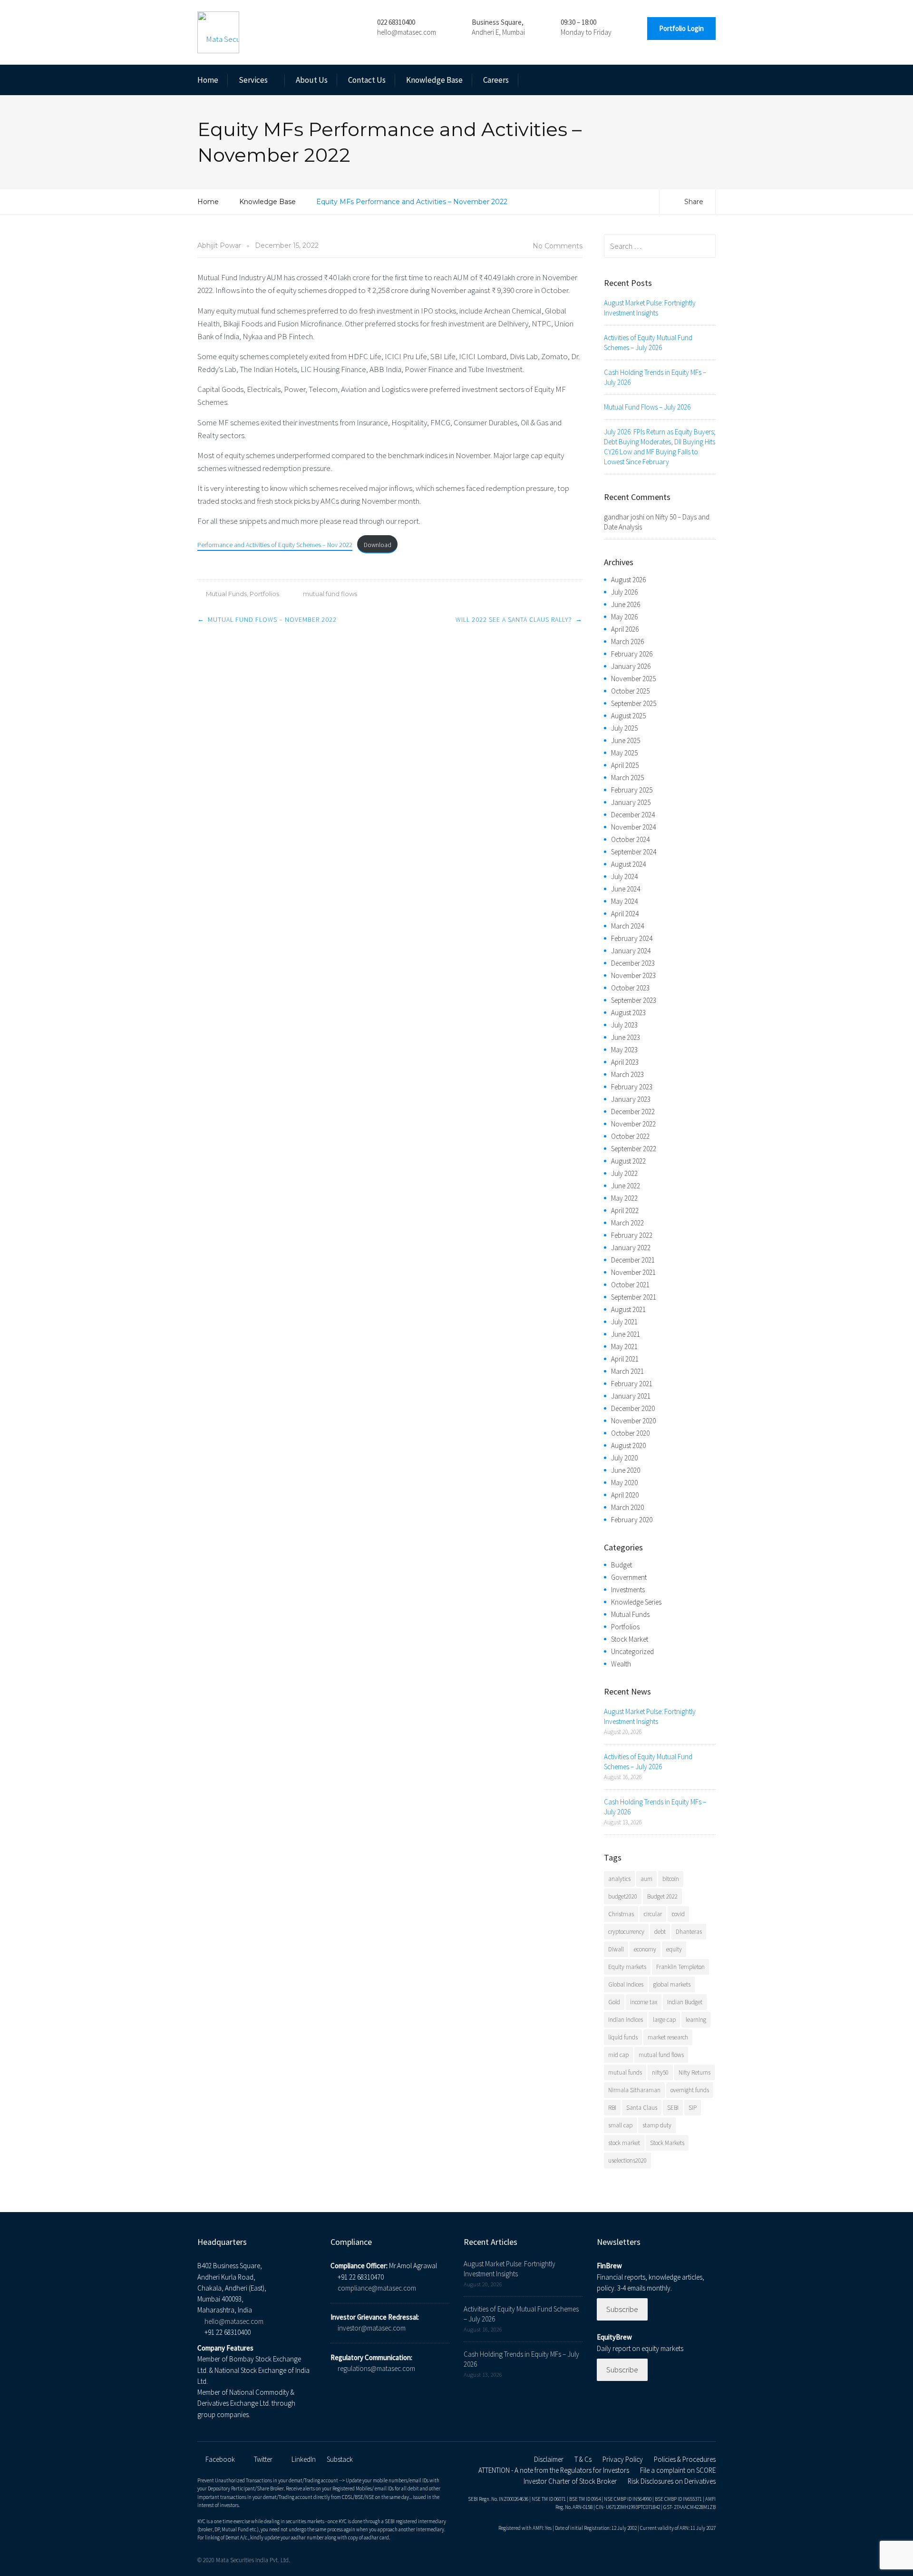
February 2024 (632, 938)
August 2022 (628, 1161)
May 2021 (624, 1347)
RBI (612, 2108)
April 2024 (625, 914)
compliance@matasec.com (377, 2288)
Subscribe (622, 2309)
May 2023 (624, 1050)
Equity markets (627, 1967)
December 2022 (633, 1112)
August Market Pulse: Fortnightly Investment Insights (650, 308)
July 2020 (624, 1458)
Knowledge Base (434, 80)
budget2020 (623, 1896)
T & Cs (583, 2459)
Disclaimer (549, 2459)
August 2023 (628, 1013)
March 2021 (627, 1371)
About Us (312, 80)
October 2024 (630, 839)
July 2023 (624, 1025)
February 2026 (632, 654)
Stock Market (630, 1639)
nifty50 (660, 2072)
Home (208, 80)
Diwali (616, 1949)
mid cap (618, 2055)
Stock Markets (667, 2143)
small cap (620, 2125)
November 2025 (633, 679)
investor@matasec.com (372, 2328)
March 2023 (627, 1074)
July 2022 (624, 1173)
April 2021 (625, 1359)
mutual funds (625, 2072)
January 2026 (631, 666)
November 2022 (633, 1124)
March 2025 (627, 778)
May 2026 (624, 617)
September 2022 (634, 1149)
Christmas (621, 1914)
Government (629, 1577)
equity (674, 1949)
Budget (622, 1565)
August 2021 (628, 1309)
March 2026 (627, 642)
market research (668, 2037)
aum (646, 1879)
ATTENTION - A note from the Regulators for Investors (554, 2470)
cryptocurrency (626, 1932)
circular (653, 1914)
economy (645, 1949)
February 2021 (632, 1384)
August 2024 (628, 864)
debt (660, 1932)
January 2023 (631, 1099)
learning (696, 2020)
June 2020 (626, 1470)
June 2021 (626, 1334)
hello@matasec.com (407, 32)
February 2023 (632, 1087)
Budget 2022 (662, 1896)
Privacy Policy (623, 2459)
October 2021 (630, 1285)
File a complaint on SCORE (678, 2470)
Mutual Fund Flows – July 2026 (647, 407)
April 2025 (625, 765)
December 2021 (633, 1260)
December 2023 (633, 963)
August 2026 (628, 580)
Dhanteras (689, 1932)
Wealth (621, 1664)
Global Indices (626, 1984)
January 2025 (631, 802)
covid (678, 1914)
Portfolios (264, 594)
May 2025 (624, 753)
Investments (628, 1590)
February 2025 (632, 790)
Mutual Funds (226, 594)
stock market (624, 2143)
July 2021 (624, 1322)
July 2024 (624, 877)
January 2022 (631, 1248)
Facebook (220, 2459)
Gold (614, 2002)
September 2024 (634, 852)
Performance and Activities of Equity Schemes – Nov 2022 (275, 545)
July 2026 (624, 592)
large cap (664, 2020)
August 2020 (628, 1445)
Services (253, 80)
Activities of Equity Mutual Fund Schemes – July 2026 (648, 343)
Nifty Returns (694, 2072)
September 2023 (634, 1000)
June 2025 (626, 740)
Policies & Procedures (685, 2459)
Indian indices (626, 2020)
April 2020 (625, 1495)
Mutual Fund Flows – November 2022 (272, 619)
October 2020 (630, 1433)
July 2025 (624, 728)
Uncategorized (632, 1651)
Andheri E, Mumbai (498, 32)
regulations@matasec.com (376, 2368)
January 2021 (631, 1396)
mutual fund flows (330, 594)
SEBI (673, 2108)
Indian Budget (685, 2002)
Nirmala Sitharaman (634, 2090)
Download (378, 545)
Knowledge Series (636, 1602)
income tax (644, 2002)
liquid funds (623, 2037)
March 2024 (627, 926)
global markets (672, 1984)
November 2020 (633, 1421)
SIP (693, 2108)
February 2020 (632, 1520)
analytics (619, 1879)
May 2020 (624, 1483)
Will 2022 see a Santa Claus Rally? (514, 619)
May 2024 (624, 901)
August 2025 (628, 716)
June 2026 (626, 604)
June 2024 (626, 889)
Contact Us (367, 80)
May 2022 (624, 1198)
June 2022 (626, 1186)
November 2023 (633, 975)
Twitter (263, 2459)
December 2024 (633, 815)
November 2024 (633, 827)
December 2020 (633, 1408)
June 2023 (626, 1037)
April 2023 (625, 1062)
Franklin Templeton (680, 1967)
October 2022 (630, 1136)
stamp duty (657, 2125)
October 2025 (630, 691)
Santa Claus (642, 2108)
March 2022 (627, 1223)
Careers (496, 80)
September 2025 (634, 703)
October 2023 (630, 988)
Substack (340, 2459)
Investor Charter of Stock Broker (570, 2481)
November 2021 (633, 1272)
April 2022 (625, 1210)
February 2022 (632, 1235)
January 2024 (631, 951)
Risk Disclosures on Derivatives (672, 2481)
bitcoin (671, 1879)
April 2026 (625, 629)
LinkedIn (304, 2459)
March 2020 (627, 1507)
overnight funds (690, 2090)
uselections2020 (627, 2160)
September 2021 (634, 1297)
